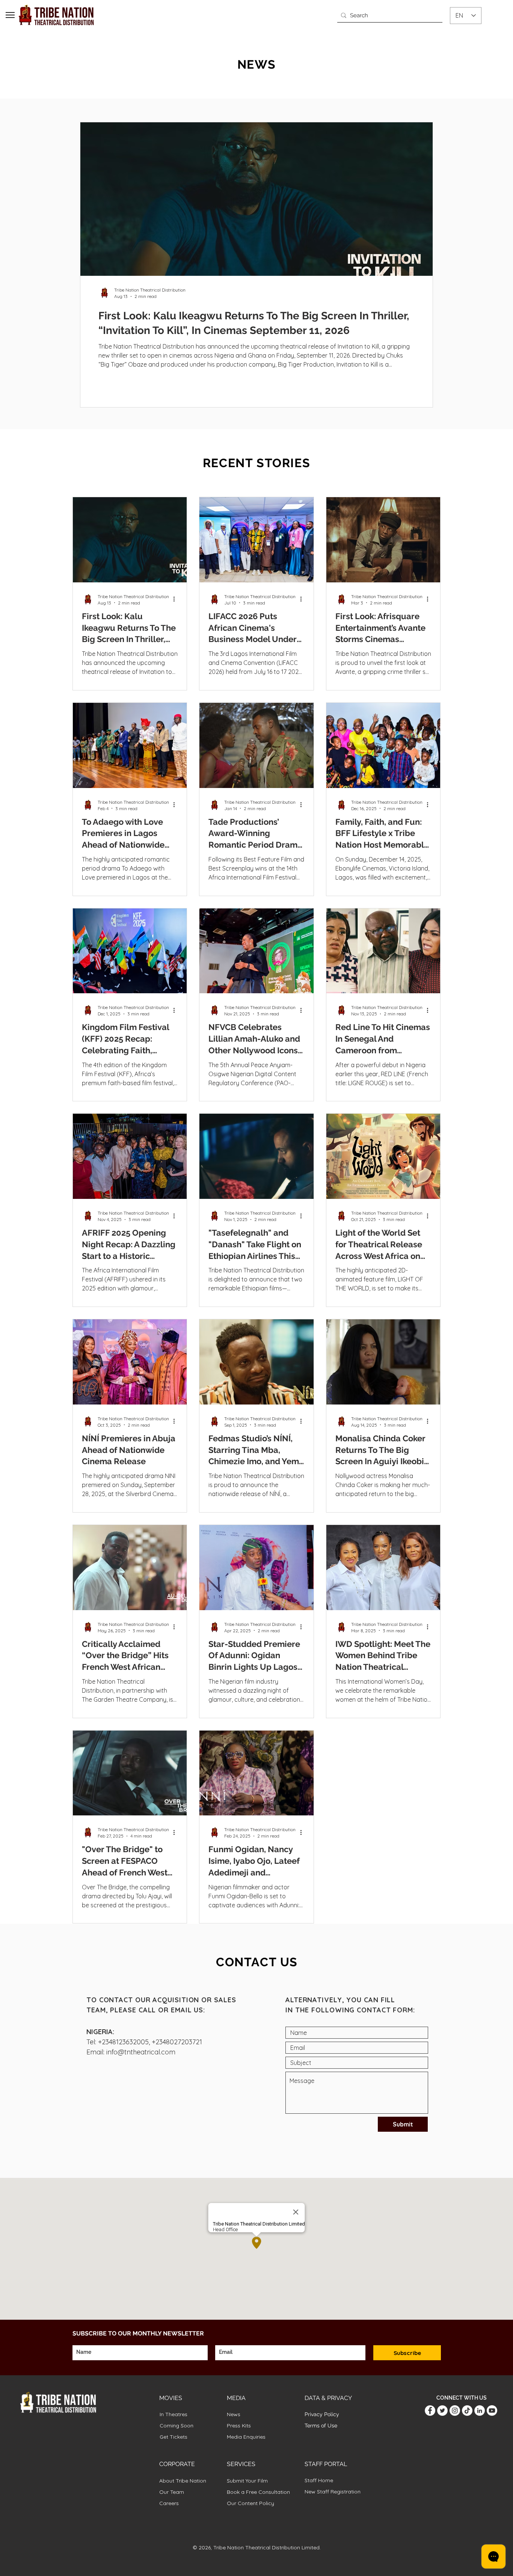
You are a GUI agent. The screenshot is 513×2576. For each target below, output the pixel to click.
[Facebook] (430, 2411)
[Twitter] (442, 2411)
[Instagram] (455, 2411)
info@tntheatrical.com (141, 2052)
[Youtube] (492, 2411)
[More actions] (177, 599)
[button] (10, 15)
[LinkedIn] (480, 2411)
